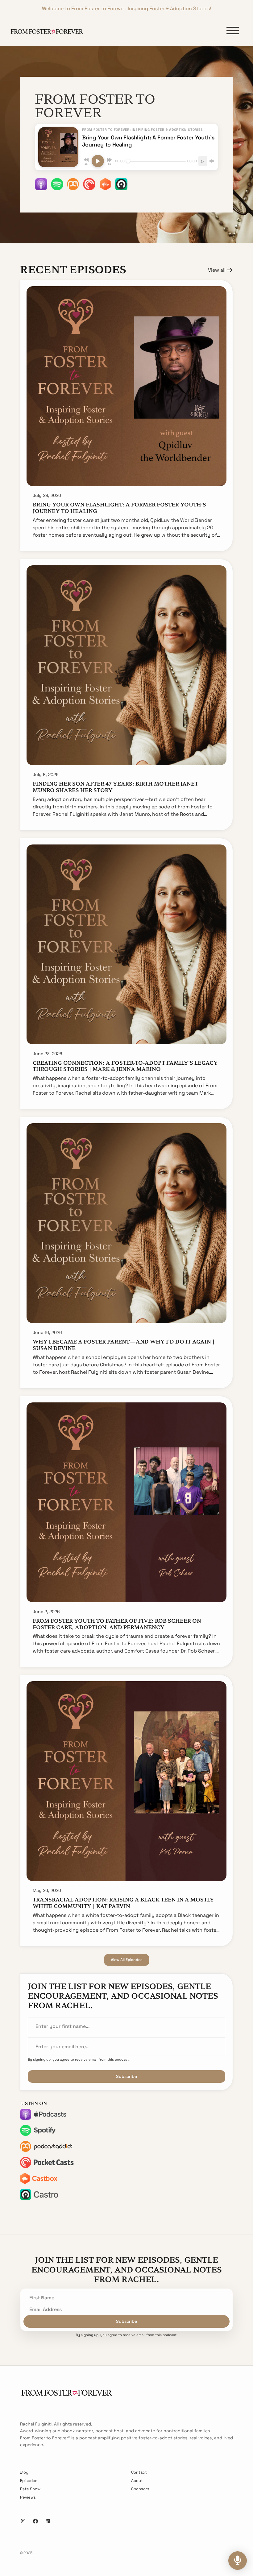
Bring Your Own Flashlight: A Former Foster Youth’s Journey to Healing (119, 508)
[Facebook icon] (35, 2521)
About (137, 2481)
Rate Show (30, 2489)
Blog (24, 2472)
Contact (139, 2472)
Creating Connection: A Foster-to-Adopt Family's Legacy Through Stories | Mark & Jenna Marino (125, 1066)
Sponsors (140, 2489)
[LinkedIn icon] (48, 2521)
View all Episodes (127, 1960)
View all (217, 270)
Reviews (28, 2497)
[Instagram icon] (23, 2521)
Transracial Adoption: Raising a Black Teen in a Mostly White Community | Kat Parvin (123, 1903)
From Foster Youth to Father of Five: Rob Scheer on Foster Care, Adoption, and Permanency (117, 1624)
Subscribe (126, 2076)
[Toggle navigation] (233, 32)
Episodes (29, 2481)
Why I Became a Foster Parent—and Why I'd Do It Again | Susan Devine (124, 1345)
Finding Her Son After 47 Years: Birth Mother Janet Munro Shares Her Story (115, 787)
